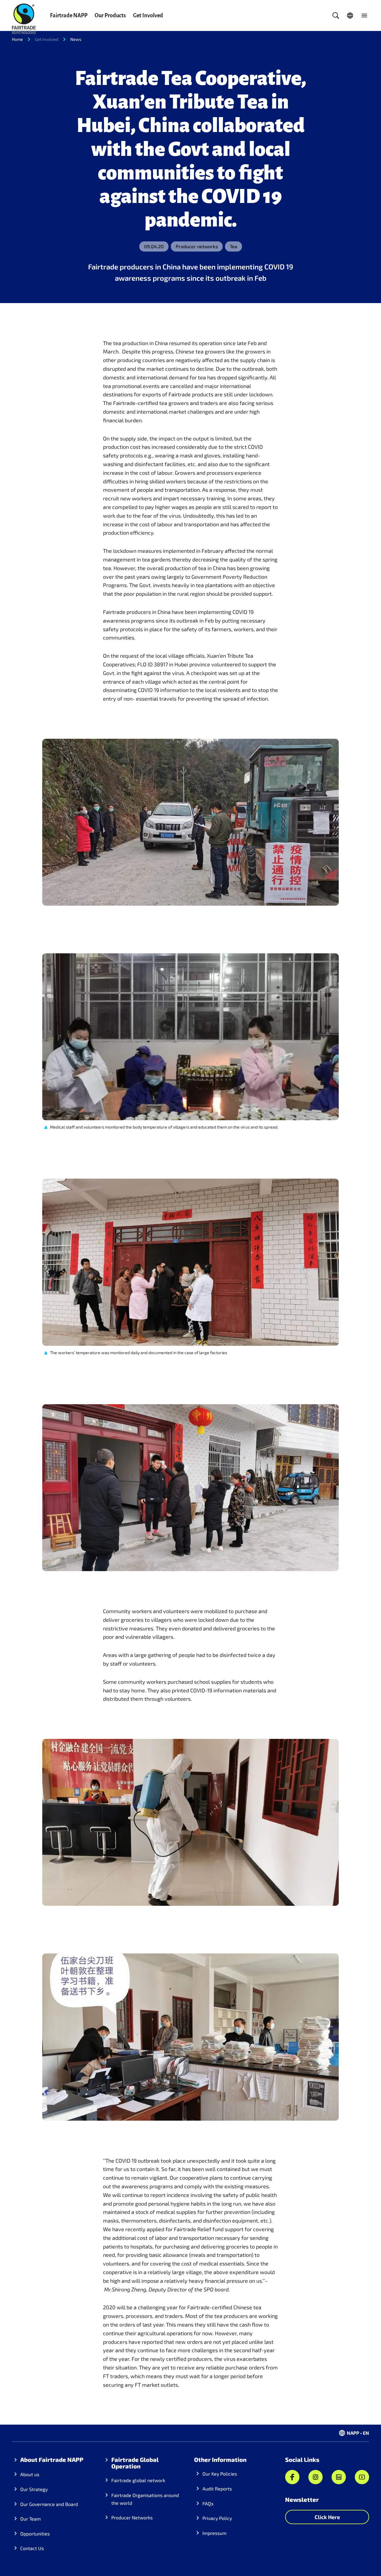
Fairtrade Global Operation (135, 2463)
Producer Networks (132, 2517)
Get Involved (148, 15)
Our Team (31, 2519)
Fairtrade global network (138, 2480)
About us (30, 2474)
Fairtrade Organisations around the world (145, 2499)
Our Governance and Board (49, 2504)
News (76, 39)
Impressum (214, 2533)
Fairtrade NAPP (69, 15)
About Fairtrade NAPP (52, 2459)
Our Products (110, 15)
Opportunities (35, 2534)
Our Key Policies (220, 2474)
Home (17, 39)
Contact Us (32, 2548)
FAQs (208, 2503)
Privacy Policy (217, 2518)
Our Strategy (34, 2489)
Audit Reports (217, 2489)
